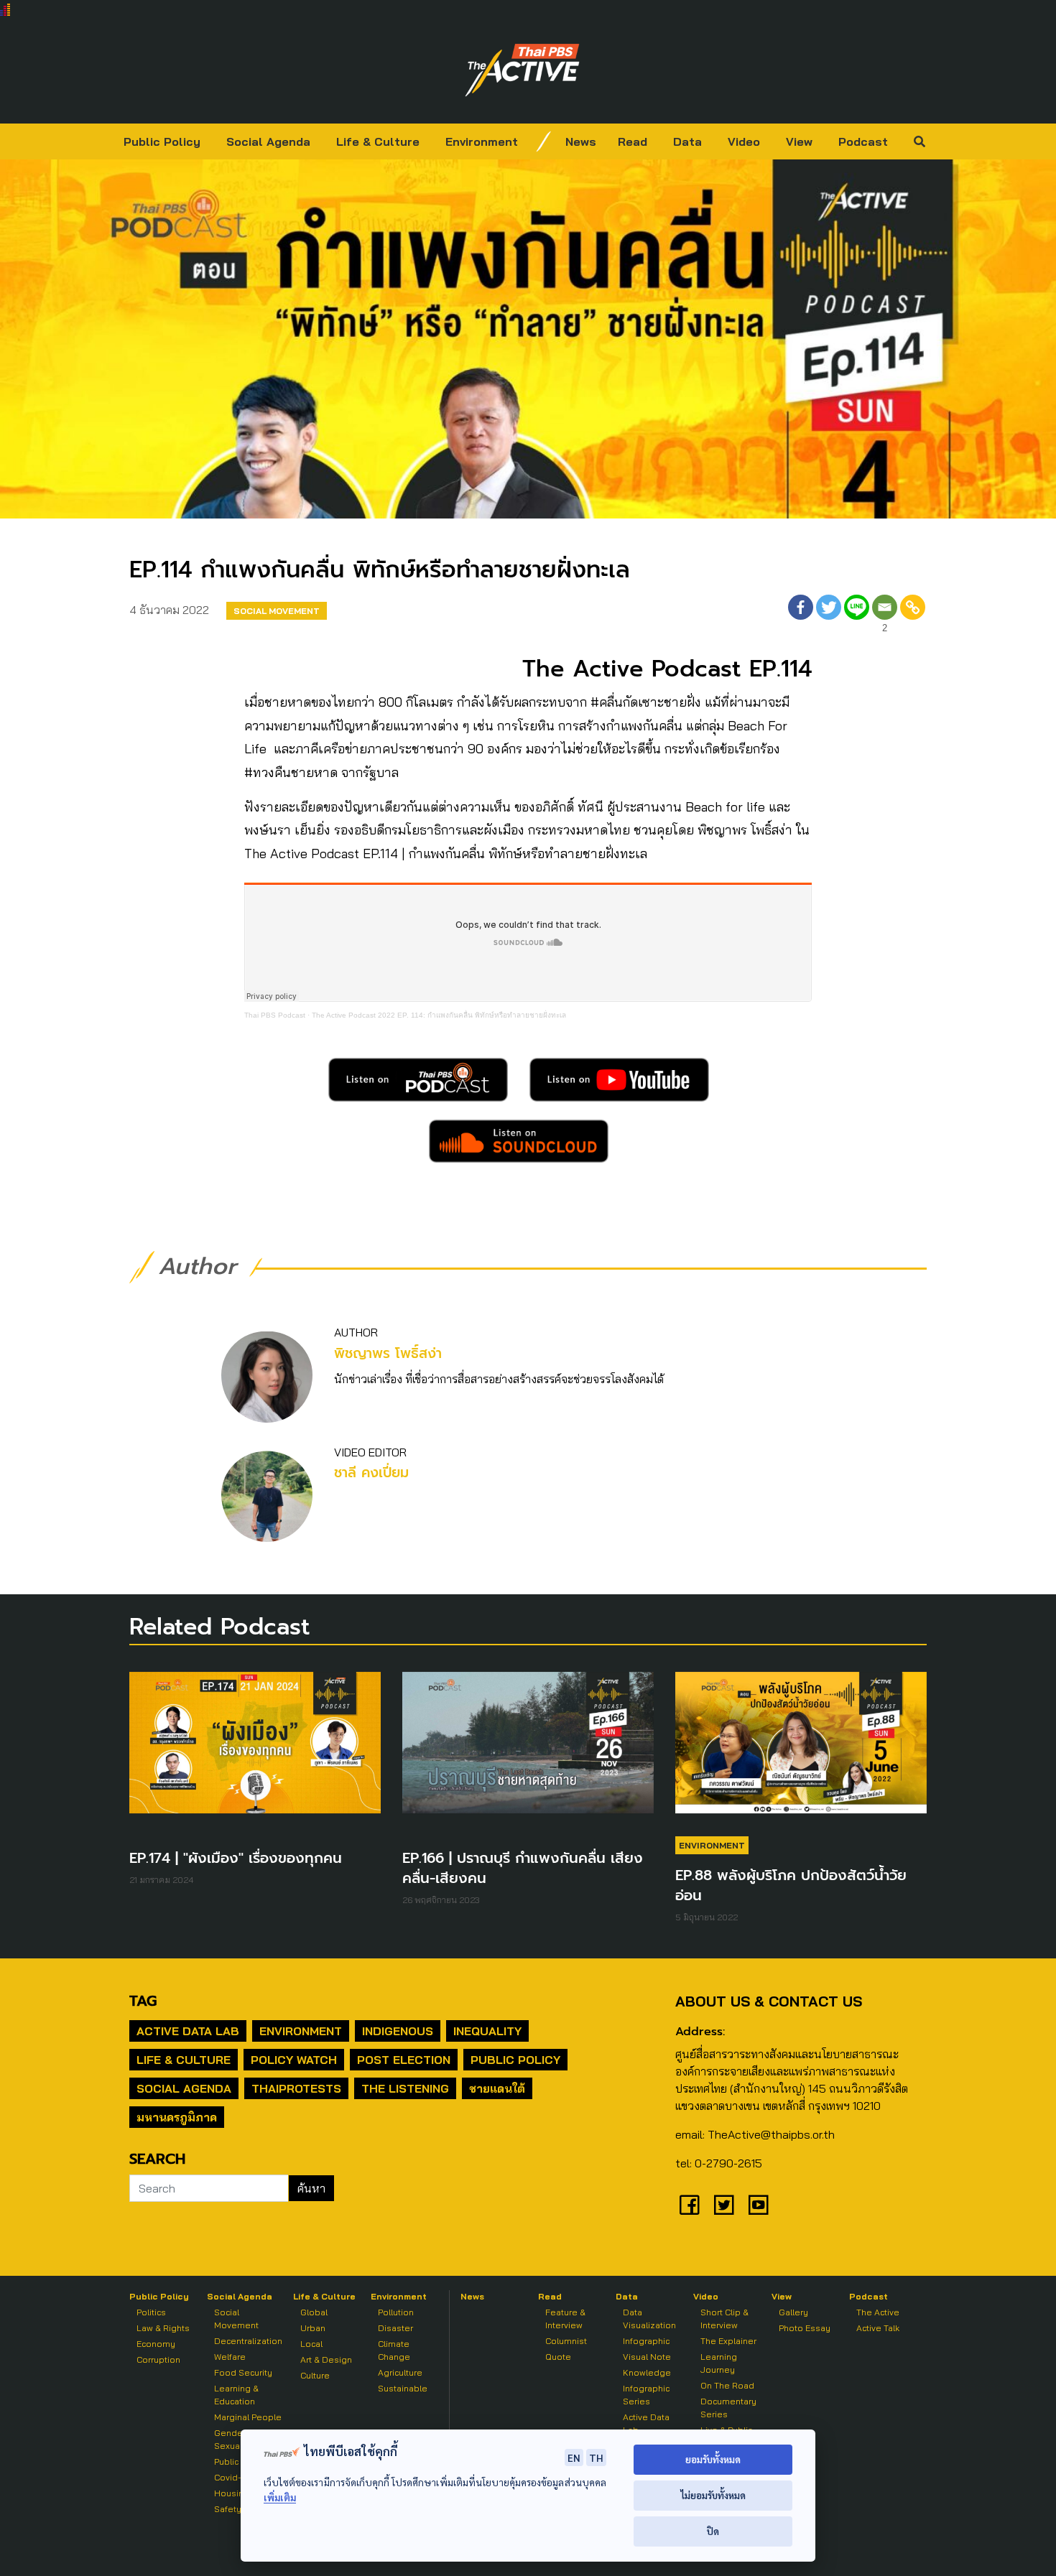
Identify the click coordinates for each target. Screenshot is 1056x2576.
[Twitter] (829, 616)
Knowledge (647, 2372)
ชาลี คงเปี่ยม (371, 1473)
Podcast (863, 141)
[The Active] (522, 70)
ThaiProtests (296, 2088)
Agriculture (400, 2372)
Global (314, 2312)
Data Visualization (649, 2319)
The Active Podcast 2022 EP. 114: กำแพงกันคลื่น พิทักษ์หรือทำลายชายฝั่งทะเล (439, 1015)
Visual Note (647, 2357)
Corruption (158, 2359)
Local (311, 2344)
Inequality (487, 2031)
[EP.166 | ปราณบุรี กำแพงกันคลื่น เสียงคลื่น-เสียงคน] (528, 1749)
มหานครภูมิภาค (177, 2117)
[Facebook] (801, 616)
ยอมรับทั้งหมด (713, 2459)
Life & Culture (378, 141)
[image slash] (544, 141)
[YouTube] (759, 2205)
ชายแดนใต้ (497, 2088)
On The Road (727, 2385)
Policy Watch (294, 2060)
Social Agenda (268, 141)
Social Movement (277, 611)
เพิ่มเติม (280, 2497)
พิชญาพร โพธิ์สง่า (388, 1353)
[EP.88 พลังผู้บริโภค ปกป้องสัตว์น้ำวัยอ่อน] (801, 1749)
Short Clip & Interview (724, 2319)
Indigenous (398, 2031)
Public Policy (162, 141)
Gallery (793, 2312)
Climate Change (394, 2350)
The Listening (405, 2088)
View (799, 141)
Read (633, 141)
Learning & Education (236, 2395)
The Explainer (728, 2341)
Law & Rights (163, 2328)
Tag (143, 2001)
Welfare (230, 2357)
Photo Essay (805, 2328)
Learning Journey (719, 2363)
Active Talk (878, 2328)
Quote (558, 2357)
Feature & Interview (565, 2319)
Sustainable (403, 2388)
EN (574, 2458)
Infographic (646, 2341)
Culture (315, 2375)
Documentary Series (728, 2408)
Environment (482, 141)
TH (596, 2458)
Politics (151, 2312)
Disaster (395, 2328)
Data (687, 141)
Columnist (566, 2341)
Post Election (404, 2060)
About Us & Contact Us (769, 2001)
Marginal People (248, 2417)
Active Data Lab (188, 2031)
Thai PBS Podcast (275, 1015)
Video (744, 141)
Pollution (396, 2312)
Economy (156, 2344)
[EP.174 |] (255, 1749)
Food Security (243, 2372)
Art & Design (326, 2359)
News (581, 141)
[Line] (857, 616)
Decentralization (248, 2341)
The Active (878, 2312)
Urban (313, 2328)
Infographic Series (646, 2395)
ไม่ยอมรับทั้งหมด (713, 2495)
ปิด (713, 2531)
